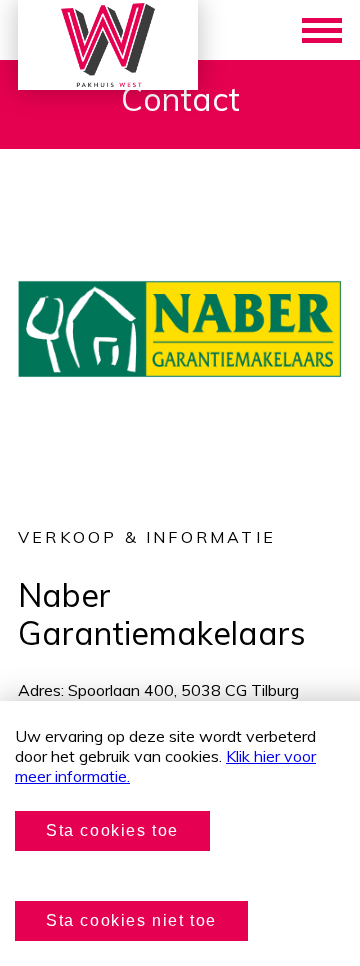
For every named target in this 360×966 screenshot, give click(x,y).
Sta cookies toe (112, 830)
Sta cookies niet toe (131, 920)
